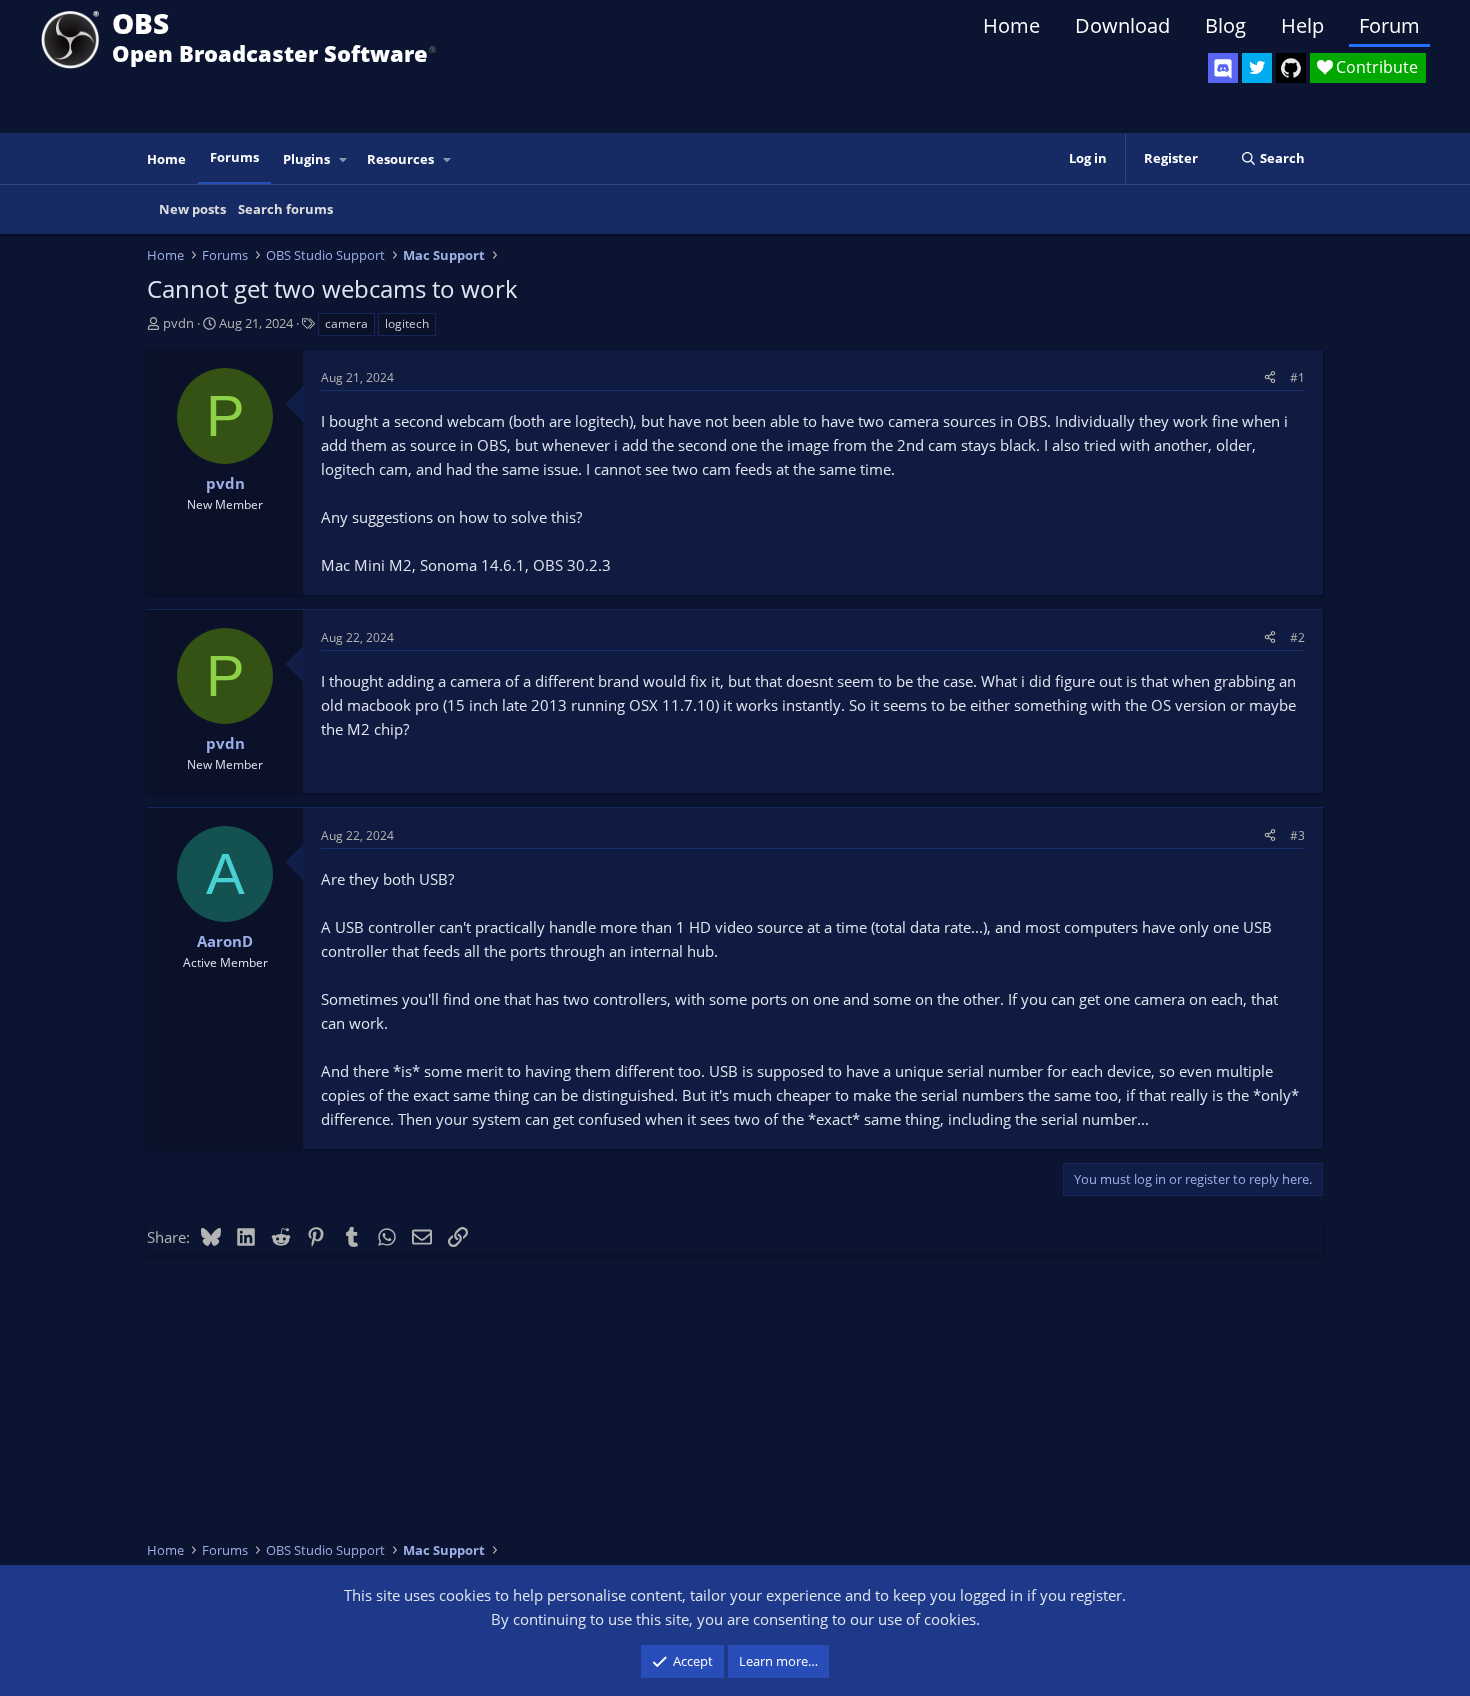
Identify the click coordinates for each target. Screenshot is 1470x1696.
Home (1011, 25)
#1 (1297, 377)
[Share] (1270, 377)
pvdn (178, 323)
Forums (234, 157)
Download (1122, 25)
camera (346, 323)
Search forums (285, 209)
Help (1302, 25)
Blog (1225, 25)
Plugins (306, 159)
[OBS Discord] (1223, 68)
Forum (1389, 25)
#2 (1297, 637)
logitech (407, 323)
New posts (192, 209)
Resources (400, 159)
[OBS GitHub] (1291, 68)
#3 (1297, 835)
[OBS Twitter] (1257, 68)
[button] (344, 159)
